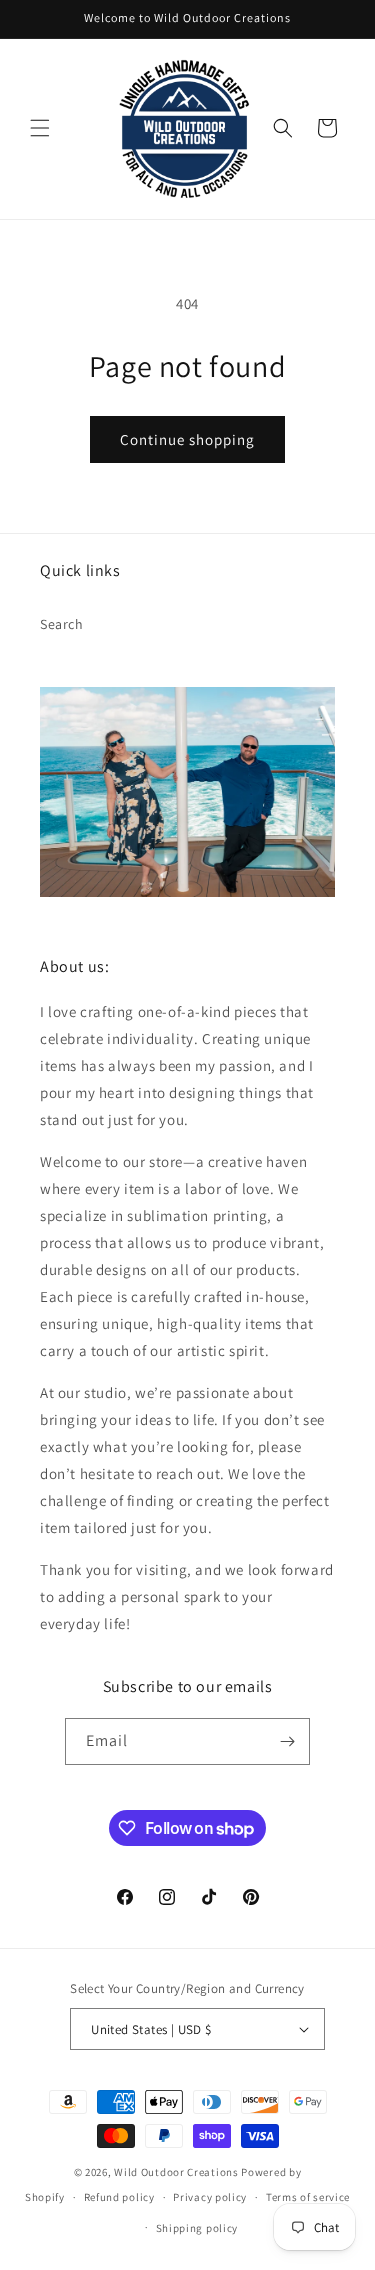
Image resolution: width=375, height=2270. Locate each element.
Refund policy (119, 2197)
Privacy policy (210, 2197)
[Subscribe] (287, 1741)
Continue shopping (187, 439)
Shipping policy (197, 2228)
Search (62, 624)
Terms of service (308, 2197)
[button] (40, 128)
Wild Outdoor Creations (176, 2172)
